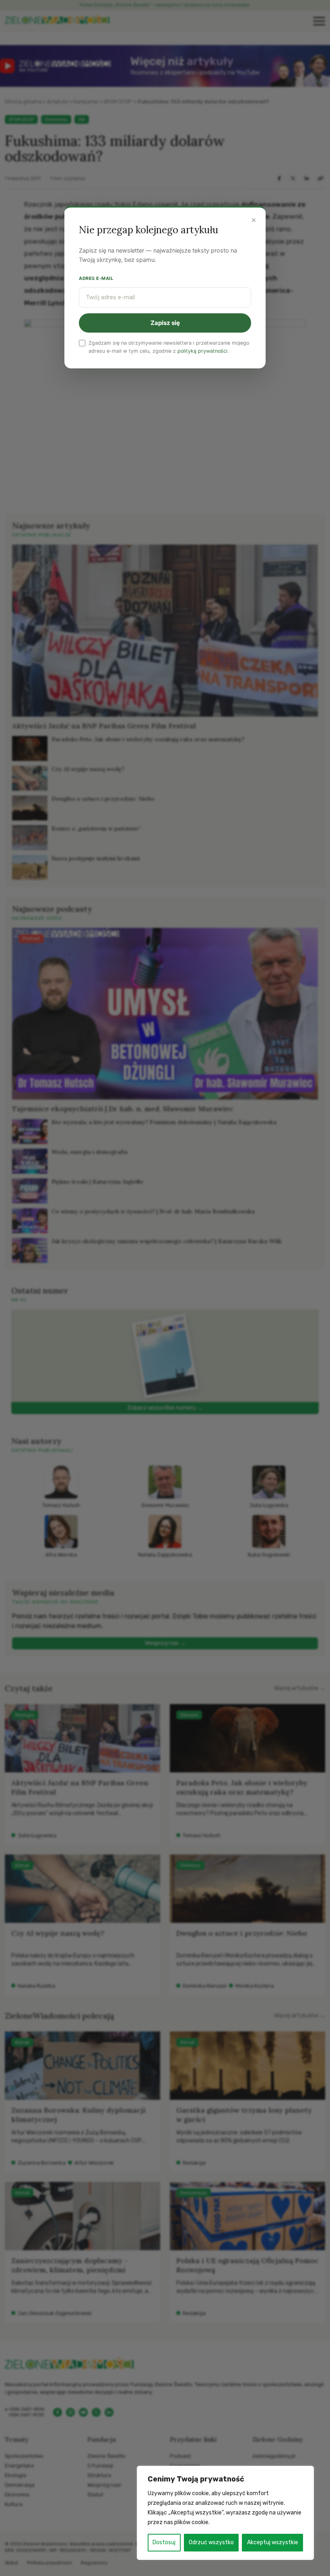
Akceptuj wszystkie (273, 2542)
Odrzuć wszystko (211, 2542)
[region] (225, 2513)
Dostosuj (164, 2542)
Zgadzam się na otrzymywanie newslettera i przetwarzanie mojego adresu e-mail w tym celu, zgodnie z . (169, 347)
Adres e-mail (96, 278)
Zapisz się (165, 323)
